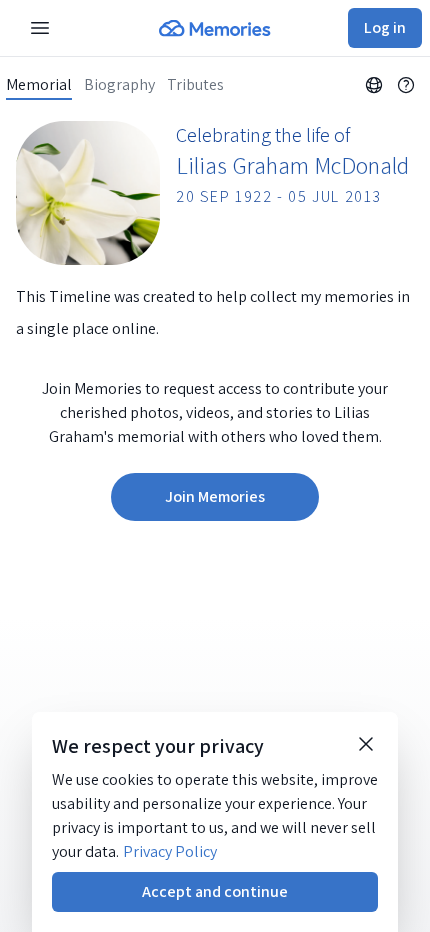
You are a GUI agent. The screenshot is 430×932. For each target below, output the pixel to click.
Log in (385, 27)
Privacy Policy (170, 851)
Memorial (39, 85)
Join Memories (215, 496)
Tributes (195, 85)
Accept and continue (215, 891)
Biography (119, 85)
